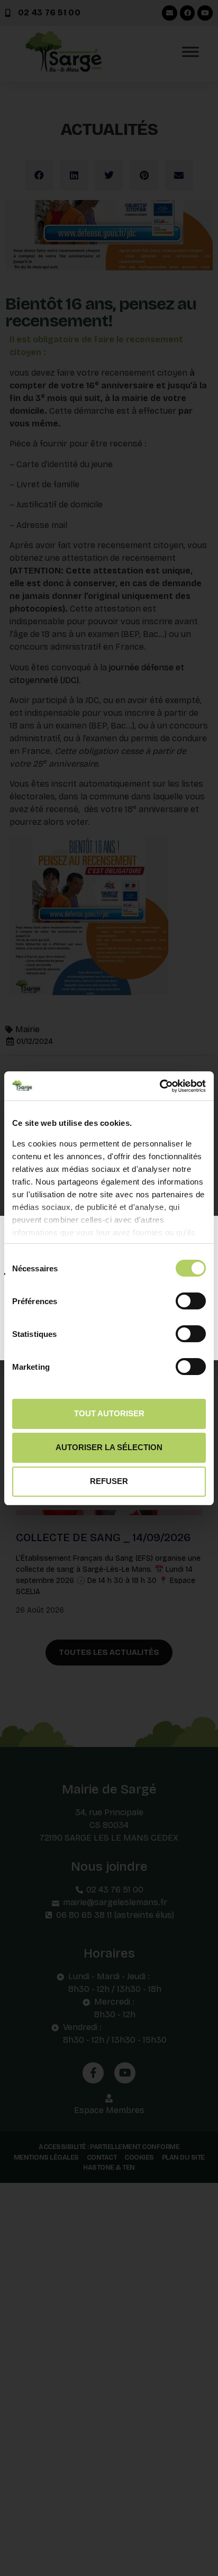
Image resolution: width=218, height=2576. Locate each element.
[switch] (191, 1300)
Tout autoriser (109, 1413)
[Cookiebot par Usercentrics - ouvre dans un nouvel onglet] (160, 1086)
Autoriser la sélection (109, 1447)
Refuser (109, 1481)
